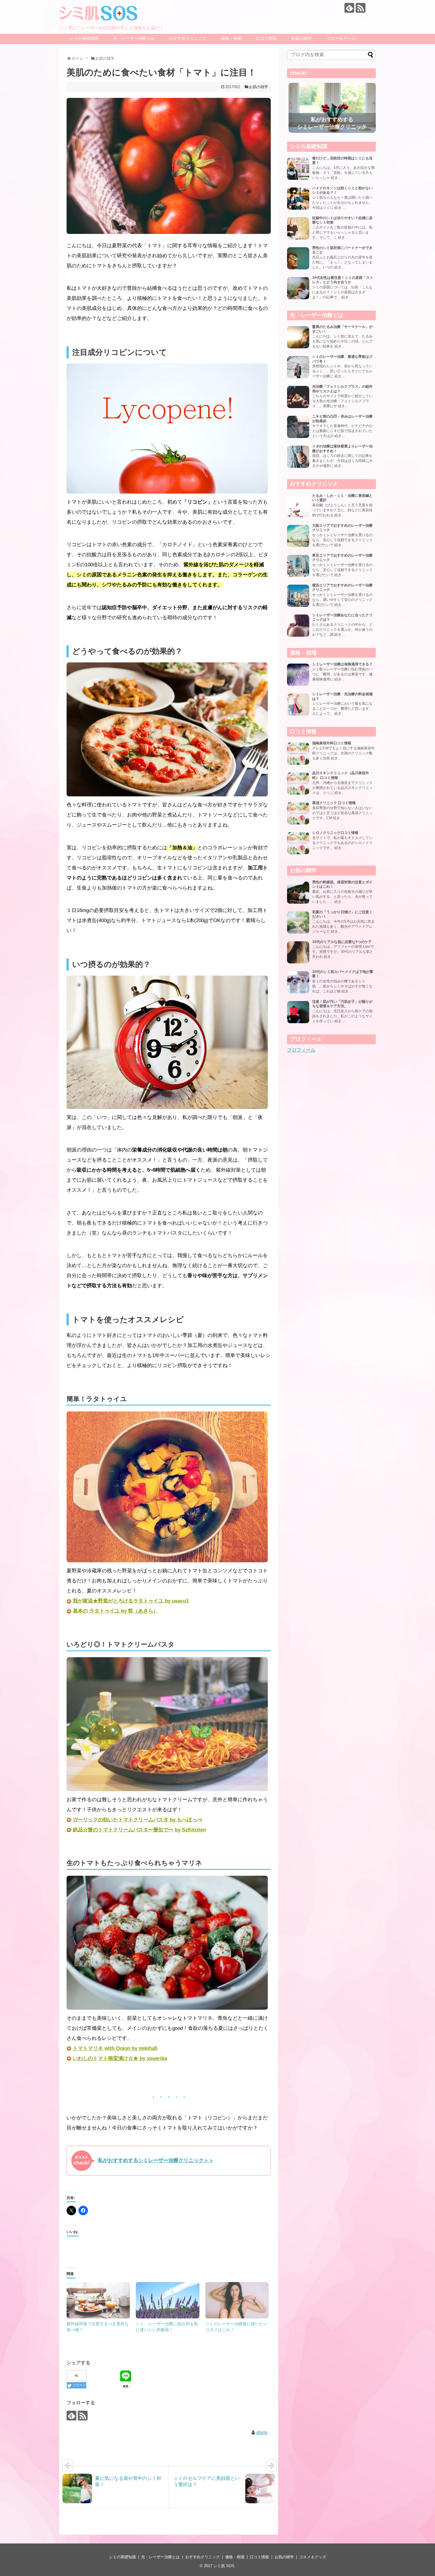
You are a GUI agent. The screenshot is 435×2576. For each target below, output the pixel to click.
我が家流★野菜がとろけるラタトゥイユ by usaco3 (131, 1601)
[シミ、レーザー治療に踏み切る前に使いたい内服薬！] (167, 2300)
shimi (262, 2432)
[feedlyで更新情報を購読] (349, 8)
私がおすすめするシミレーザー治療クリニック (332, 123)
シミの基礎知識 (84, 38)
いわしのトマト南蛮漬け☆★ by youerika (120, 2058)
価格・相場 (231, 38)
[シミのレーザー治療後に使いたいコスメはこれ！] (237, 2300)
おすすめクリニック (188, 38)
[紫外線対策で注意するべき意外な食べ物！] (98, 2300)
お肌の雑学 (302, 38)
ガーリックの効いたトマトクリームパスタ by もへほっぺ (137, 1820)
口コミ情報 (266, 38)
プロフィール (301, 1050)
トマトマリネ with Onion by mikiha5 (115, 2048)
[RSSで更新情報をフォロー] (361, 8)
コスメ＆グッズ (341, 38)
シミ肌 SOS (224, 2566)
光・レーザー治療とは (134, 38)
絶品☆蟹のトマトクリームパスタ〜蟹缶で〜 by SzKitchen (139, 1830)
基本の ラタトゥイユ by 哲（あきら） (116, 1611)
